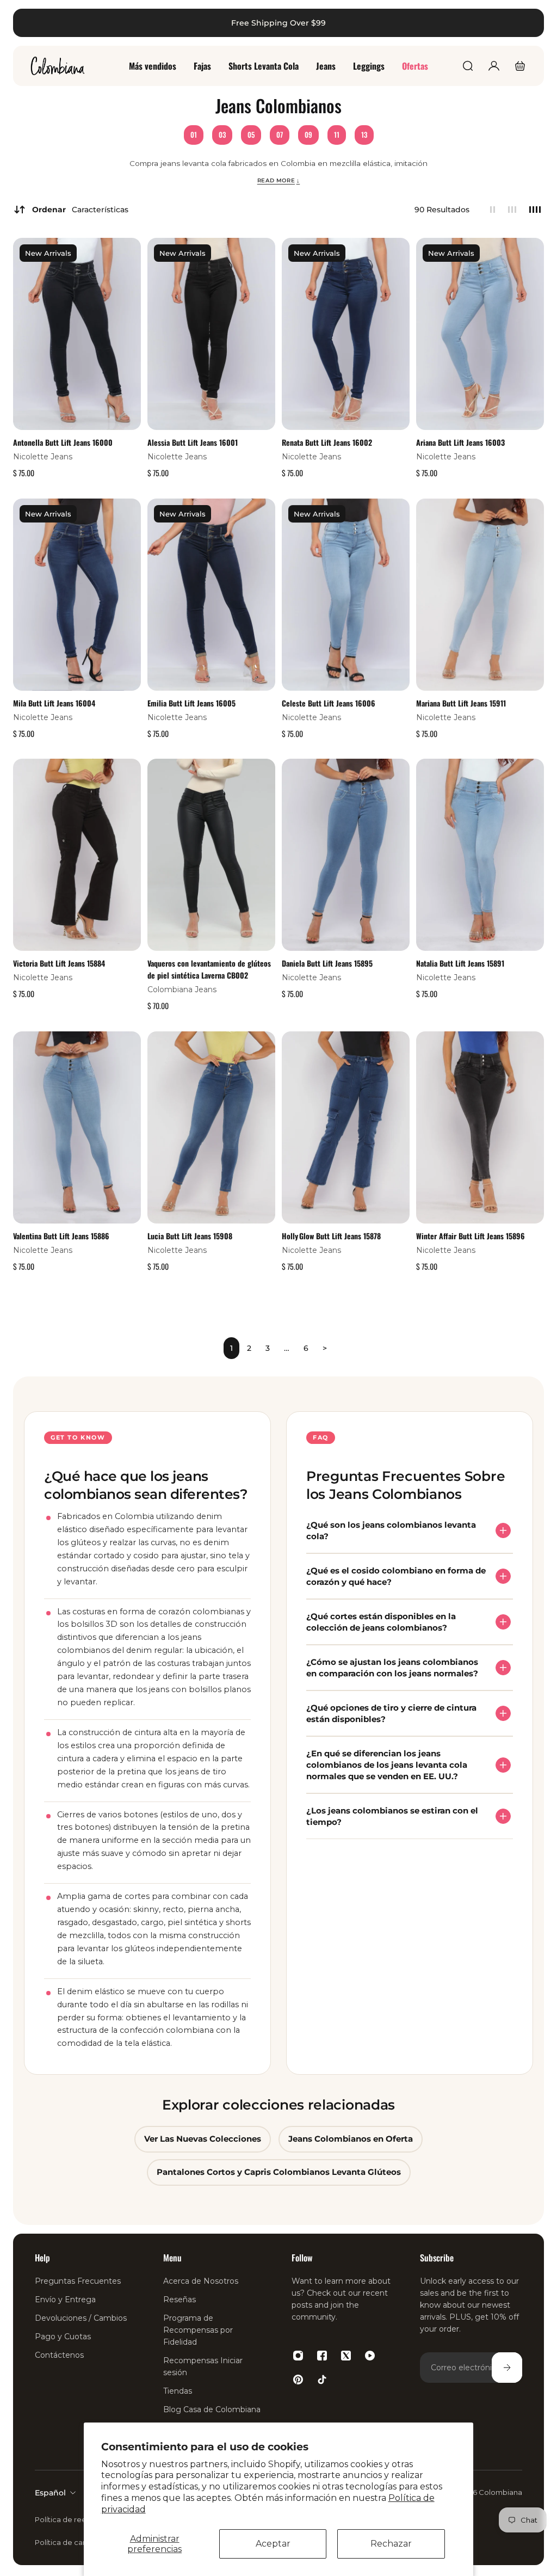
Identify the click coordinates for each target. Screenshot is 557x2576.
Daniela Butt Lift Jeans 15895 (327, 963)
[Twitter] (346, 2356)
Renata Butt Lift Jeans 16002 (327, 442)
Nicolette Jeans (43, 457)
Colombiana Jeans (182, 989)
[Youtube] (370, 2356)
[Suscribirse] (507, 2368)
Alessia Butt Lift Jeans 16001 (193, 442)
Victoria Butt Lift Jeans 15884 (59, 963)
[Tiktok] (322, 2380)
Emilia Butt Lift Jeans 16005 (191, 702)
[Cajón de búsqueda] (468, 66)
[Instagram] (298, 2356)
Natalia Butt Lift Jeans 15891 (460, 963)
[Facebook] (322, 2356)
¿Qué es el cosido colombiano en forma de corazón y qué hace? (396, 1576)
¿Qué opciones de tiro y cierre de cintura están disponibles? (391, 1713)
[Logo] (58, 66)
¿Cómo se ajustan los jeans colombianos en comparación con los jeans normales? (392, 1668)
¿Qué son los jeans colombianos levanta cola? (391, 1530)
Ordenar (80, 210)
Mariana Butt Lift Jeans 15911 (461, 702)
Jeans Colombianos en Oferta (351, 2139)
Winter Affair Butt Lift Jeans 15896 (471, 1235)
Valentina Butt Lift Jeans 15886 (61, 1235)
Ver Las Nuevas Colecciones (203, 2139)
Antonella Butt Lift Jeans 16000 (63, 442)
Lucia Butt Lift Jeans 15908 (190, 1235)
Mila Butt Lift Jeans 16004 (54, 702)
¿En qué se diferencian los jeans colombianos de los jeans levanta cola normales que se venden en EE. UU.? (387, 1765)
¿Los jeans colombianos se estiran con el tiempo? (392, 1816)
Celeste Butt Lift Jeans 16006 (329, 702)
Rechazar (391, 2544)
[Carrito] (520, 66)
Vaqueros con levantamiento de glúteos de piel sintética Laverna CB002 (209, 969)
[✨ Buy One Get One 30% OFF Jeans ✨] (278, 23)
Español (50, 2493)
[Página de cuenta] (494, 66)
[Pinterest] (298, 2380)
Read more (279, 180)
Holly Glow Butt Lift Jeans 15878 (331, 1235)
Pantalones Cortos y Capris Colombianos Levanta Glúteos (279, 2172)
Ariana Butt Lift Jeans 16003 (460, 442)
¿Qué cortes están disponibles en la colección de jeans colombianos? (381, 1622)
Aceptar (273, 2544)
